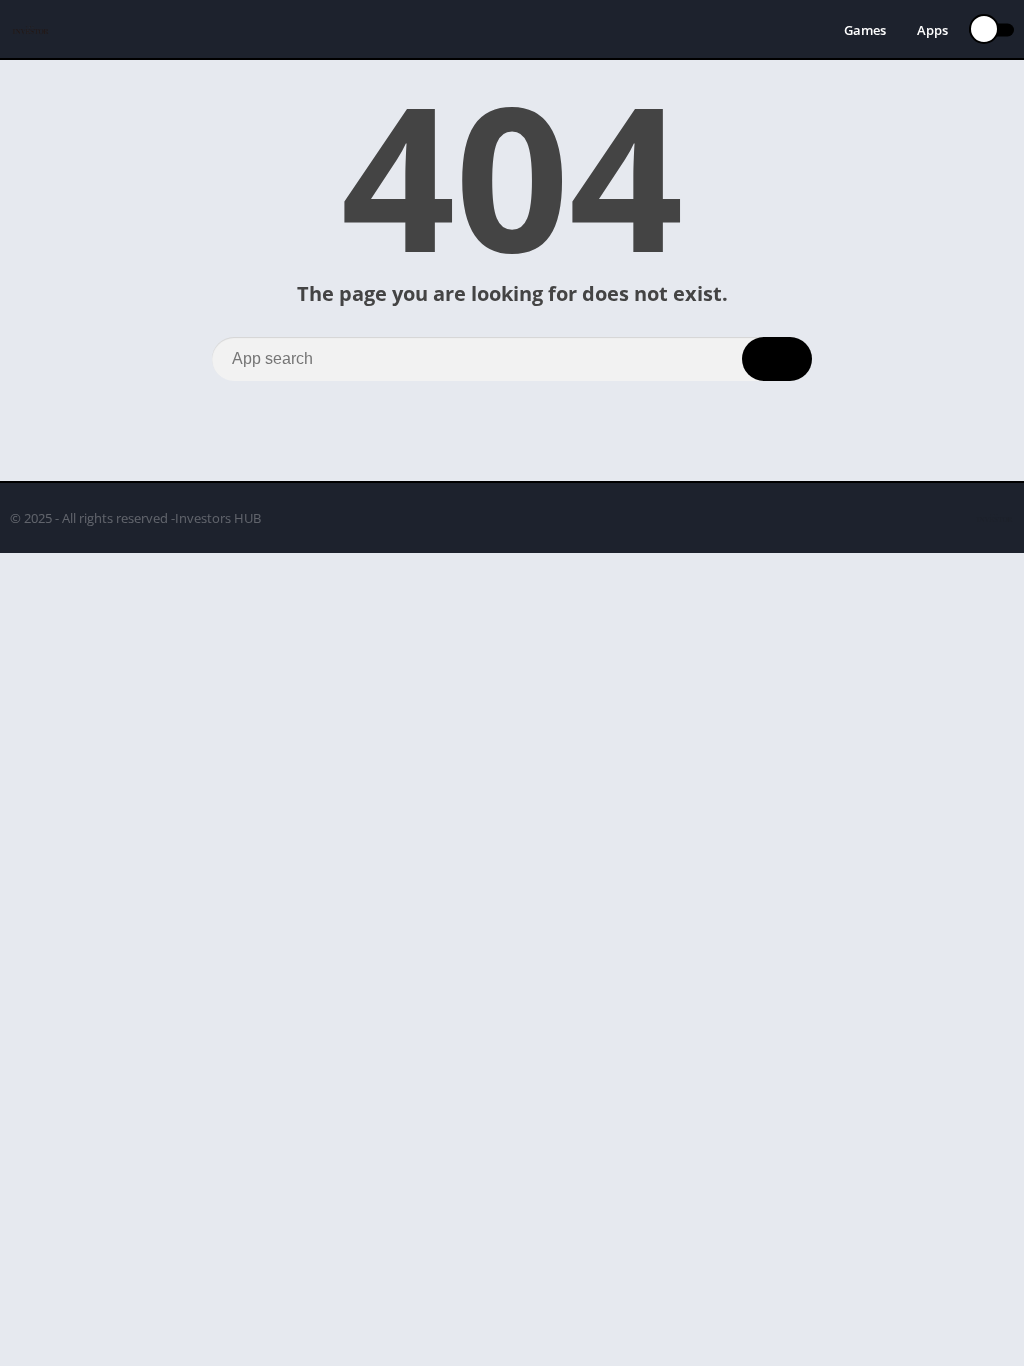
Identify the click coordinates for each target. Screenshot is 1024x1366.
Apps (932, 30)
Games (865, 30)
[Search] (777, 359)
